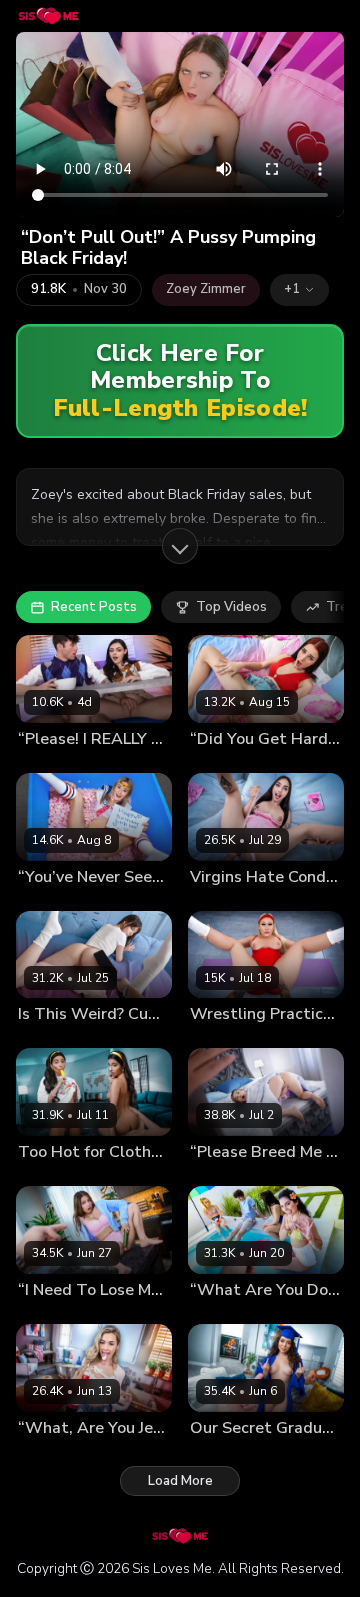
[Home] (48, 16)
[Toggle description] (180, 546)
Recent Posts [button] (94, 607)
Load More (180, 1481)
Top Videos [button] (231, 607)
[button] (299, 290)
